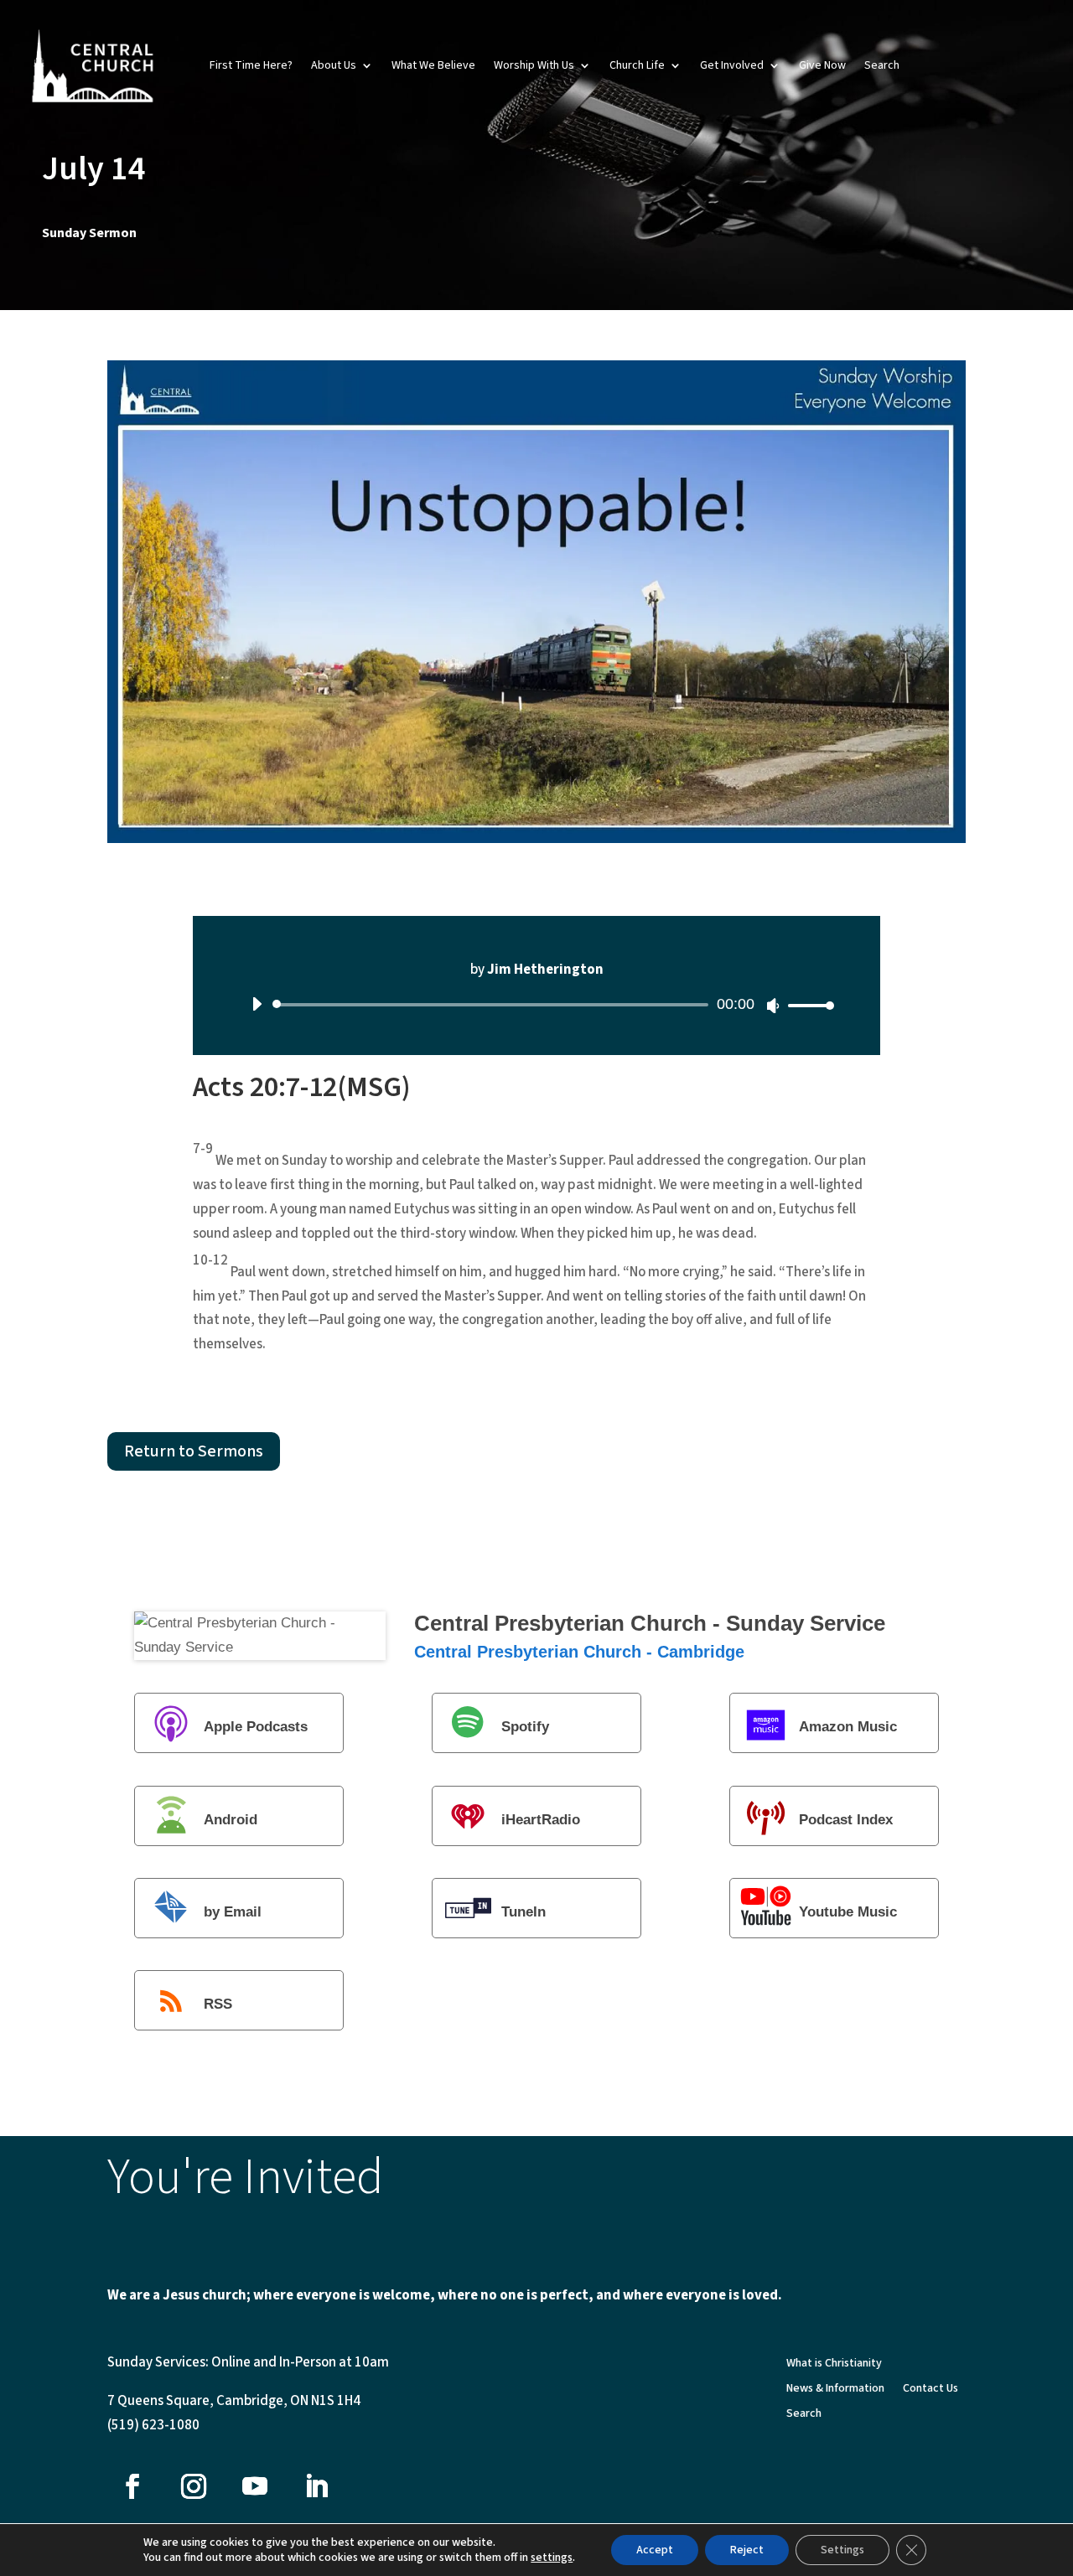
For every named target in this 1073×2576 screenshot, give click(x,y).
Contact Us (930, 2390)
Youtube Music (848, 1912)
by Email (233, 1912)
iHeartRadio (541, 1820)
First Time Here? (251, 65)
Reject (747, 2550)
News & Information (835, 2390)
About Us (334, 65)
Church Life (637, 65)
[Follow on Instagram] (194, 2486)
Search (882, 65)
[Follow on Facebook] (132, 2486)
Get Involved (732, 65)
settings (552, 2558)
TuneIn (524, 1912)
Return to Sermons (194, 1451)
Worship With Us (534, 65)
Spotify (525, 1728)
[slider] (806, 1005)
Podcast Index (846, 1820)
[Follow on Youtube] (255, 2486)
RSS (218, 2005)
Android (231, 1820)
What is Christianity (834, 2364)
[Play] (257, 1004)
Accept (655, 2550)
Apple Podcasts (256, 1728)
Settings (842, 2550)
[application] (536, 1005)
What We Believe (433, 65)
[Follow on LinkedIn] (316, 2486)
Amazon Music (848, 1728)
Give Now (822, 65)
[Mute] (773, 1006)
